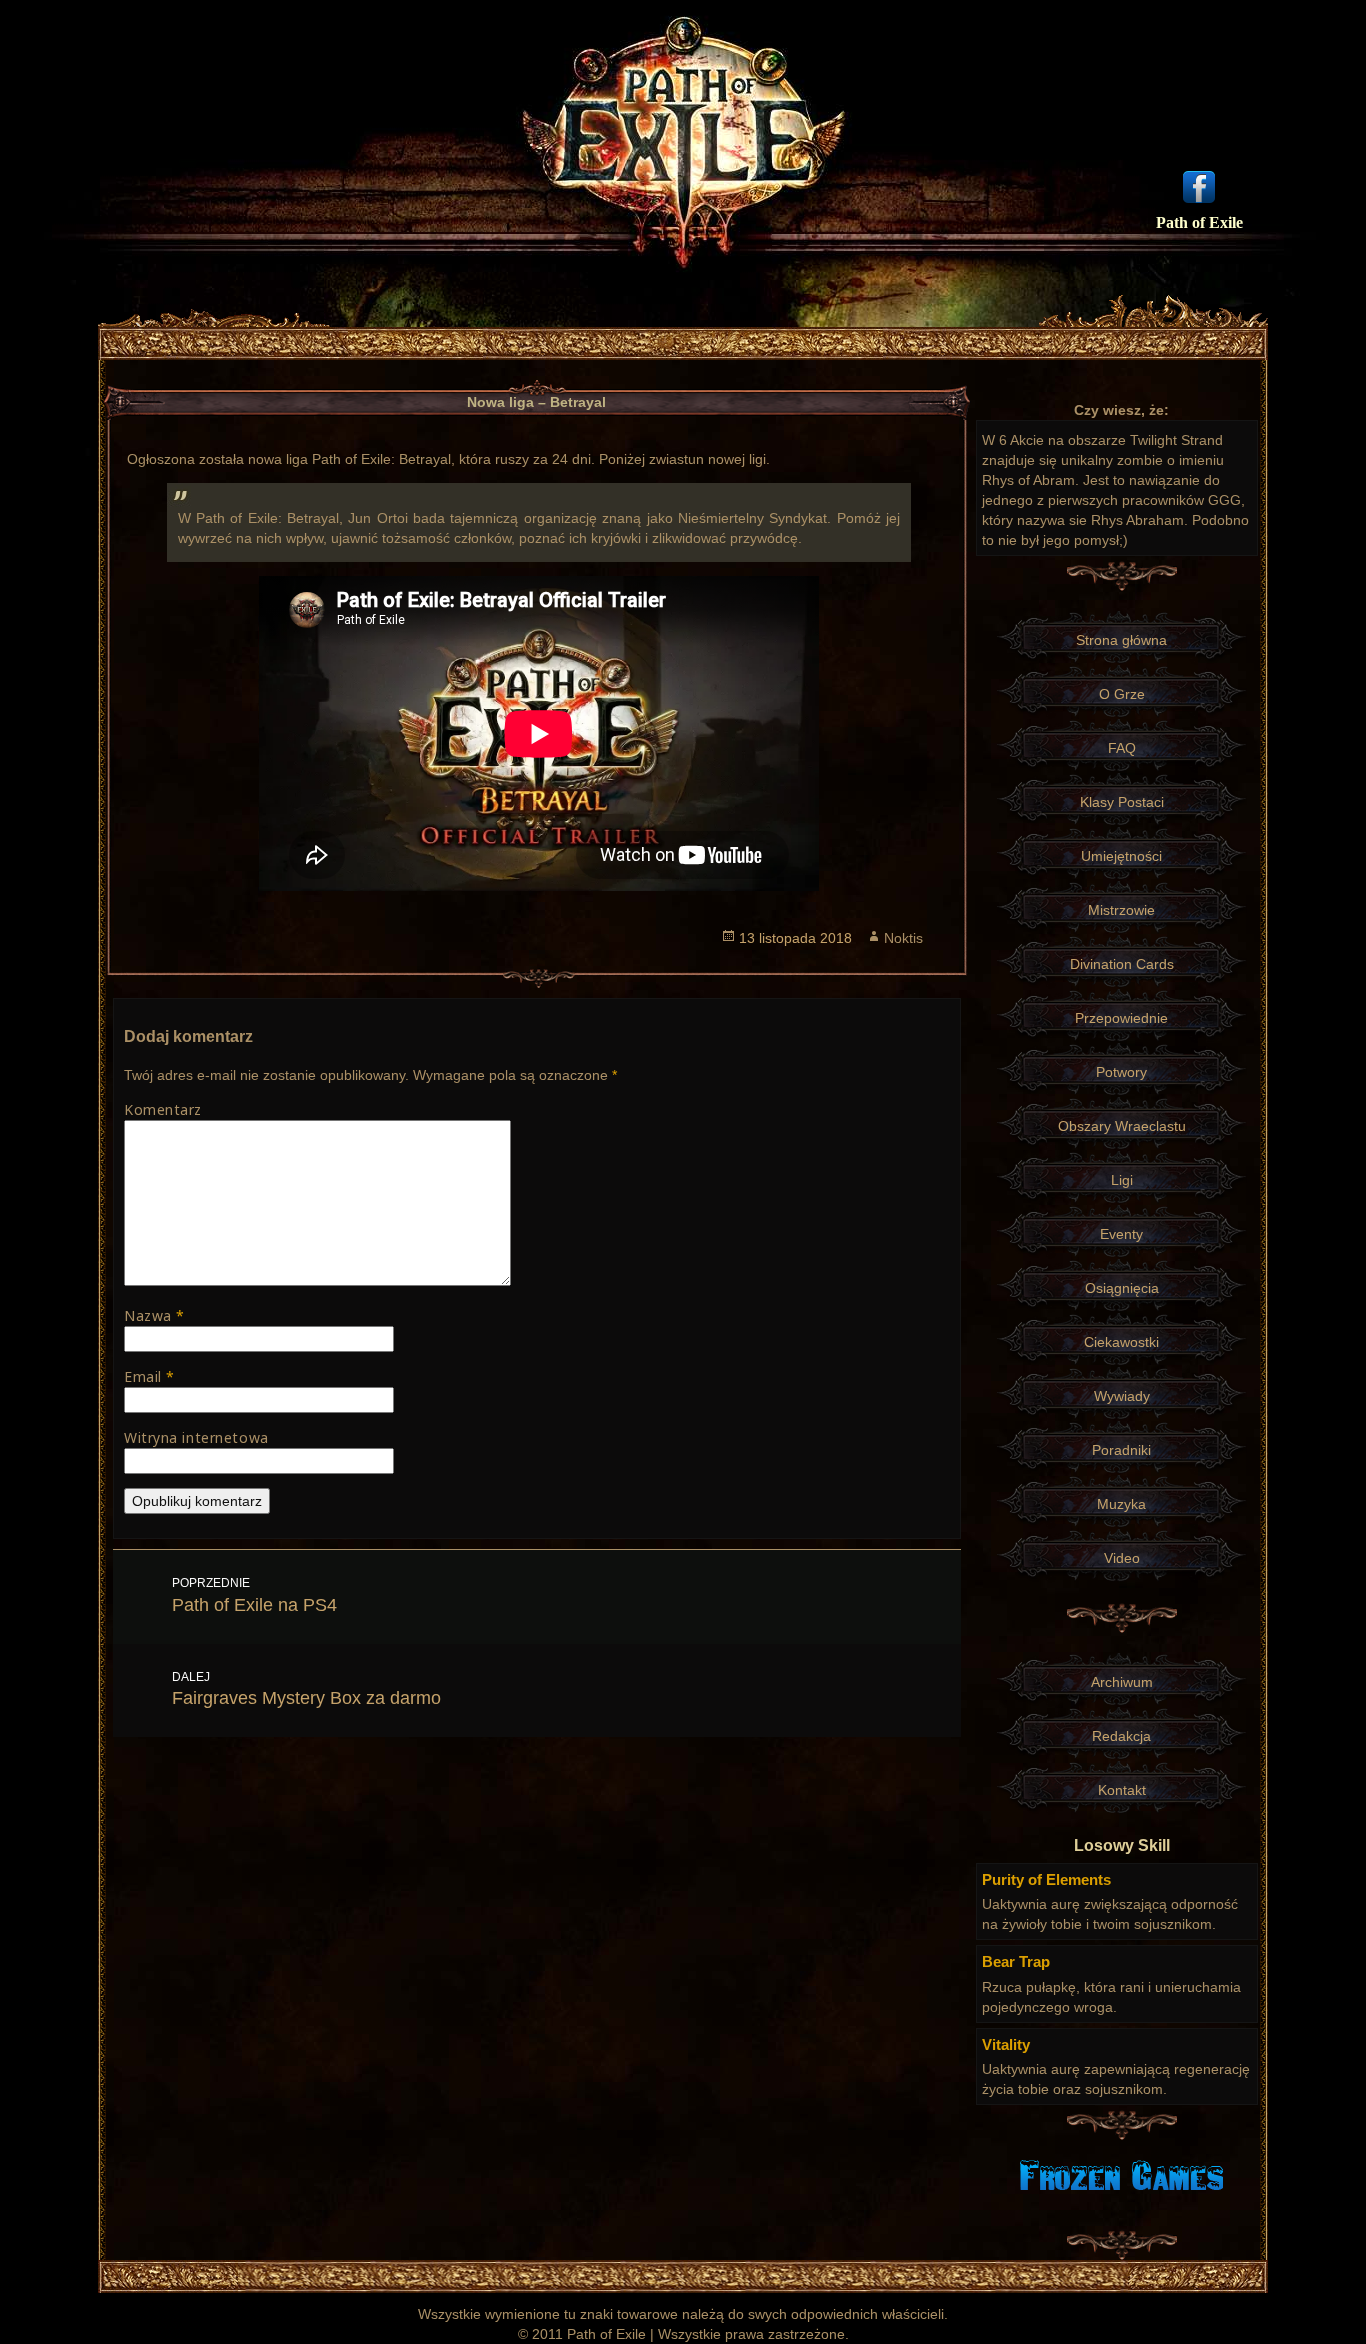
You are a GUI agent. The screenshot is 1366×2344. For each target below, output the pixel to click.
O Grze (1122, 694)
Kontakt (1122, 1790)
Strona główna (1121, 640)
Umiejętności (1121, 856)
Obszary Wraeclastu (1122, 1126)
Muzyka (1121, 1504)
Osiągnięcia (1122, 1288)
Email (149, 1376)
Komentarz (163, 1109)
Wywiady (1122, 1396)
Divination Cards (1122, 964)
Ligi (1122, 1180)
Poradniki (1121, 1450)
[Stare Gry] (1121, 2174)
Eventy (1121, 1234)
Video (1122, 1558)
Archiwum (1122, 1682)
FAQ (1122, 748)
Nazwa (154, 1315)
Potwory (1121, 1072)
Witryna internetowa (196, 1437)
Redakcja (1121, 1736)
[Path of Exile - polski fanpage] (1199, 185)
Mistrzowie (1121, 910)
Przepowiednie (1121, 1018)
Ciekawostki (1121, 1342)
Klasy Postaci (1122, 802)
